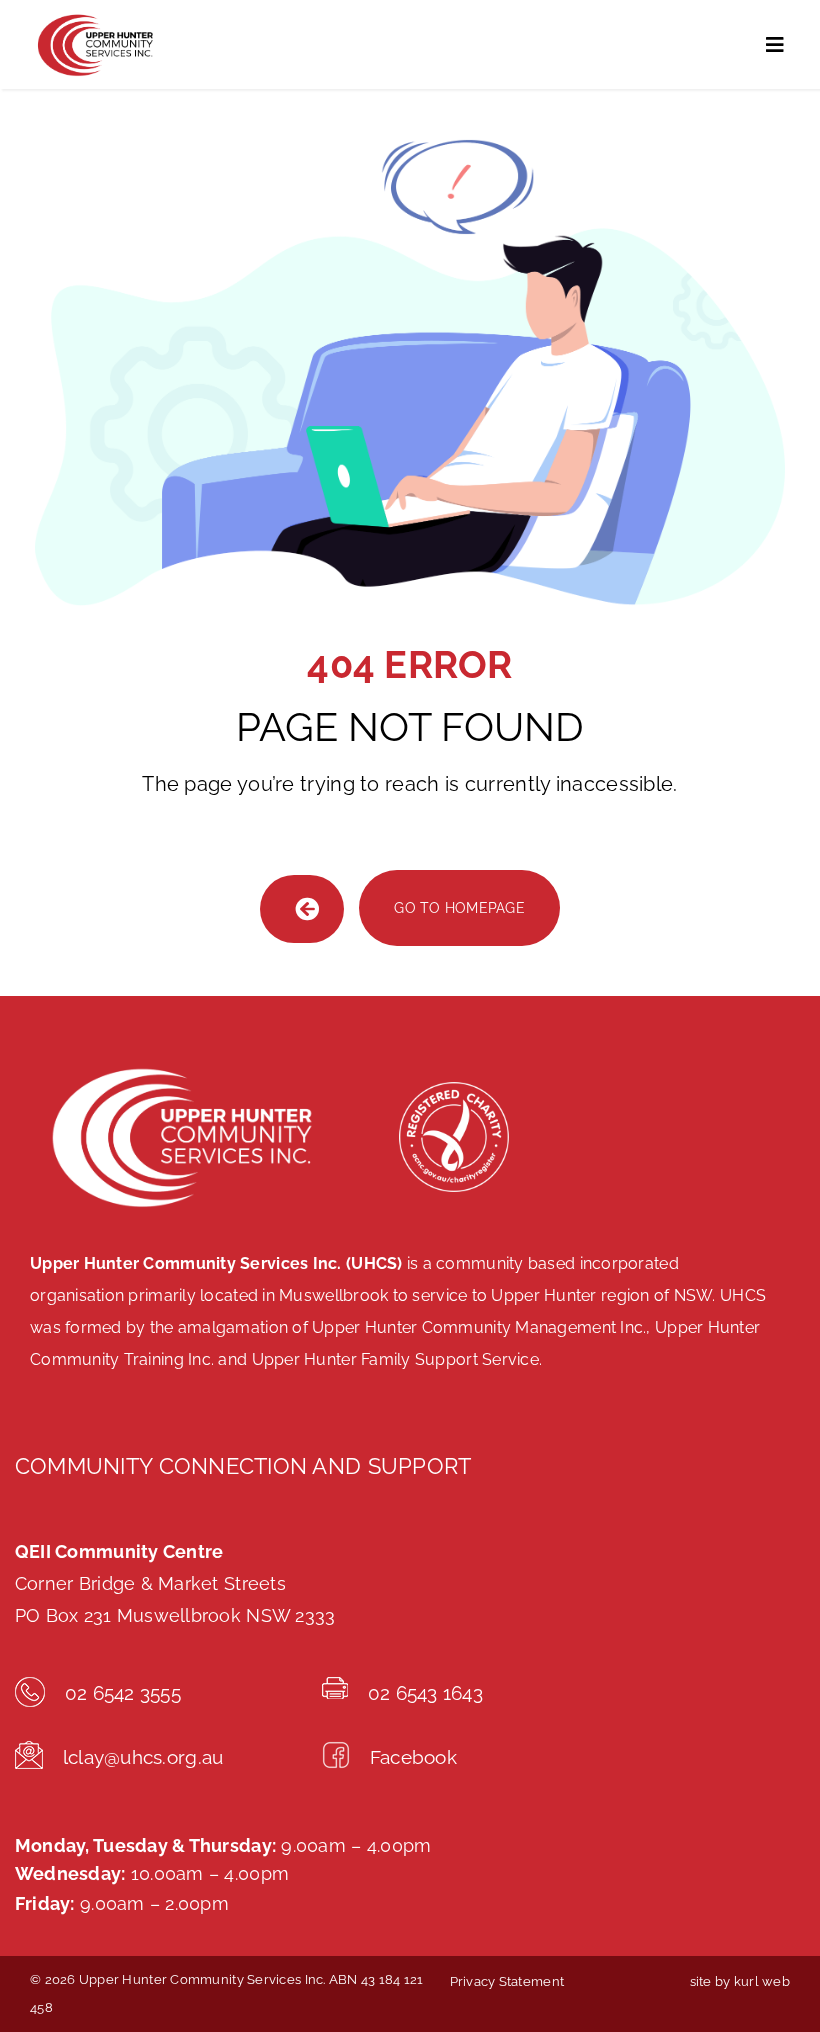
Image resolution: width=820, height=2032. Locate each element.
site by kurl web (740, 1981)
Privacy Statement (507, 1981)
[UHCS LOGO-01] (94, 18)
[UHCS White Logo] (180, 1064)
